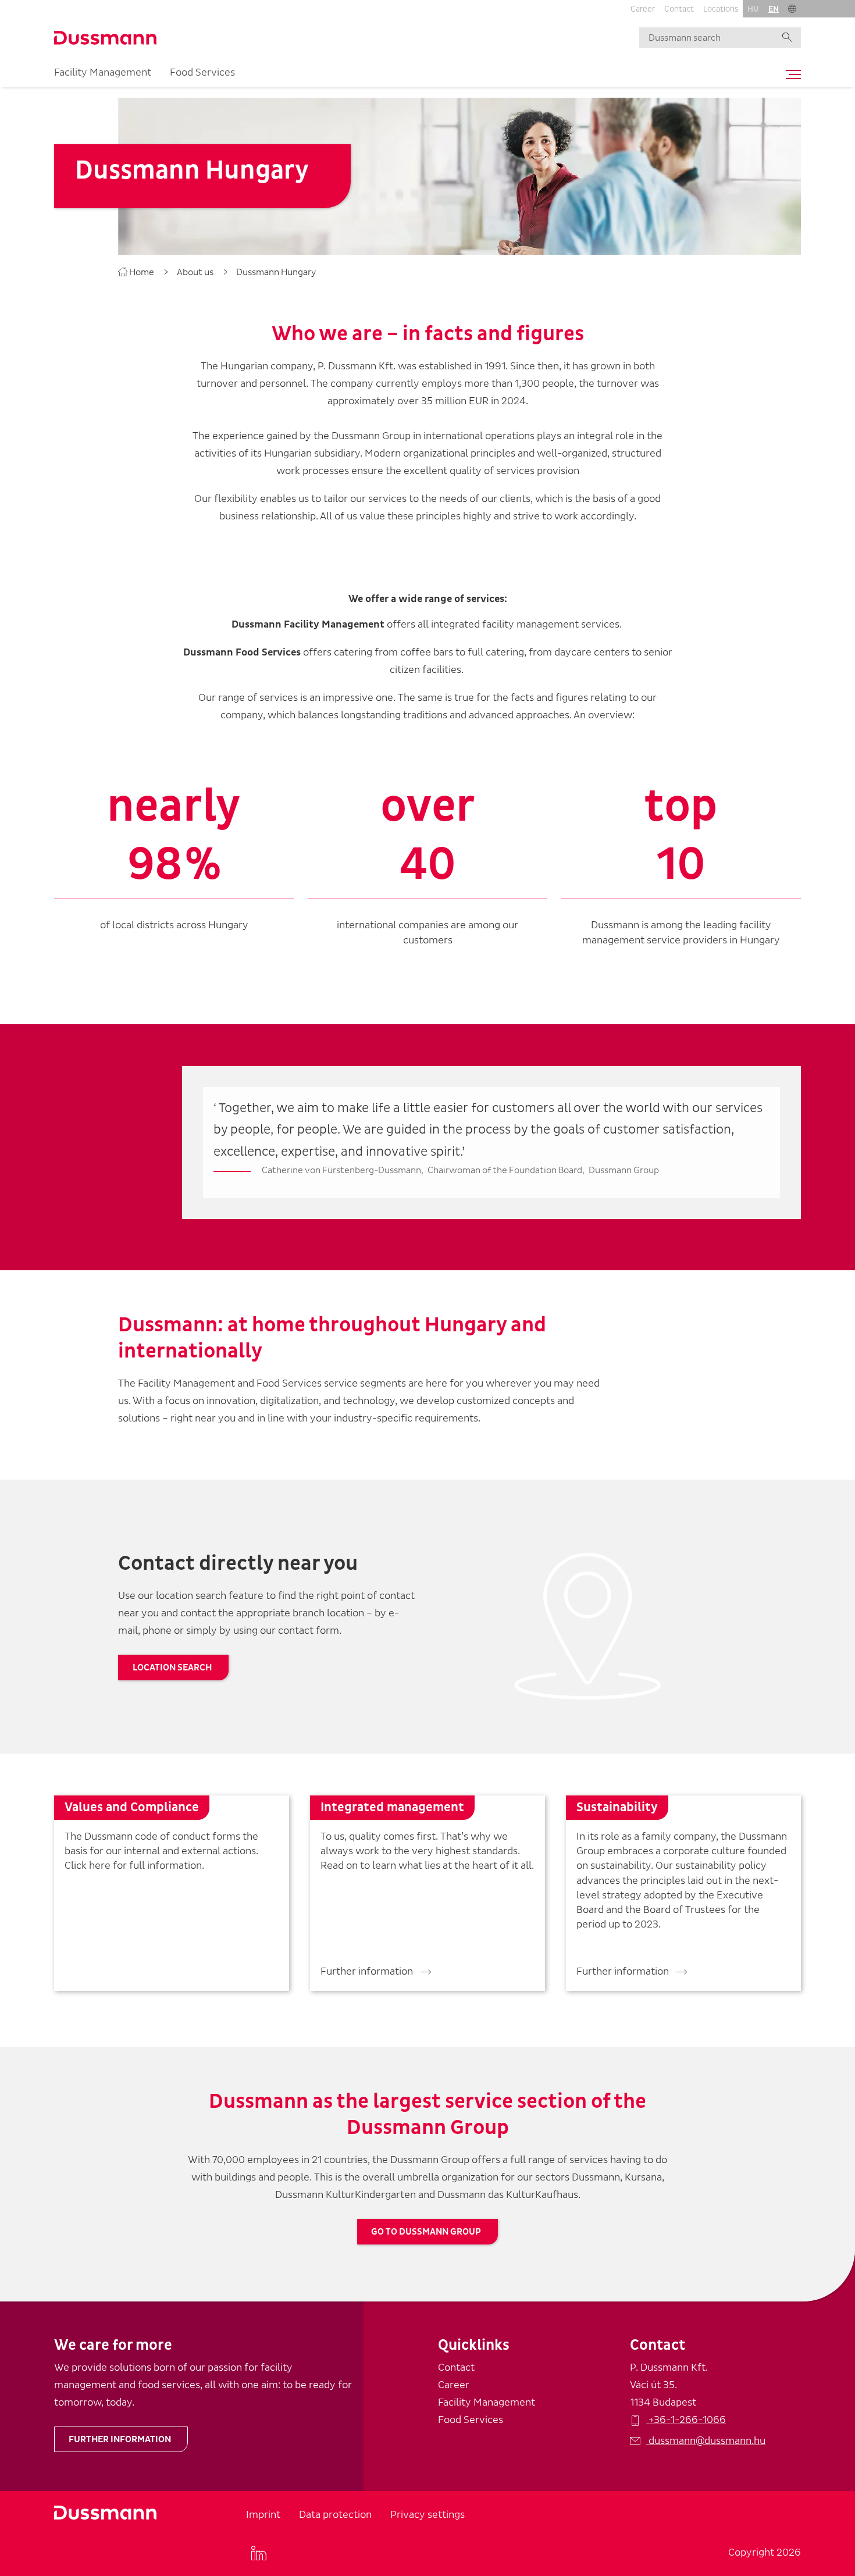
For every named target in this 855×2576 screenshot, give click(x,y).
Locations (721, 9)
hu (753, 9)
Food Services (202, 72)
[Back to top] (825, 2388)
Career (643, 9)
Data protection (335, 2515)
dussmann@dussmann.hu (706, 2441)
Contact (679, 9)
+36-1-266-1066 (686, 2420)
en (774, 9)
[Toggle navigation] (790, 74)
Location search (172, 1668)
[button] (792, 9)
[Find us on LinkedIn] (259, 2553)
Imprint (263, 2515)
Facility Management (103, 72)
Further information (120, 2439)
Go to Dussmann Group (426, 2232)
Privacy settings (427, 2515)
